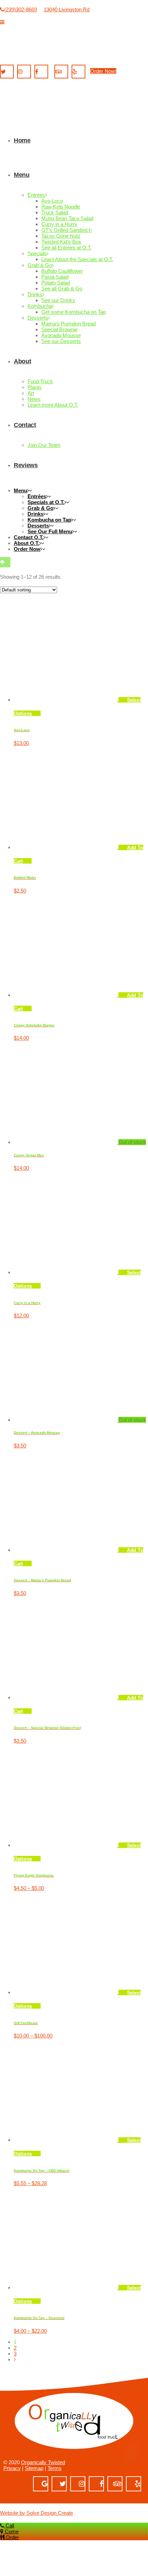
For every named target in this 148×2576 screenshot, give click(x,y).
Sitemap (34, 2468)
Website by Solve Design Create (36, 2513)
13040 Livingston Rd (67, 9)
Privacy (12, 2468)
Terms (55, 2468)
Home (10, 958)
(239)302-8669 (20, 9)
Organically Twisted (43, 2462)
